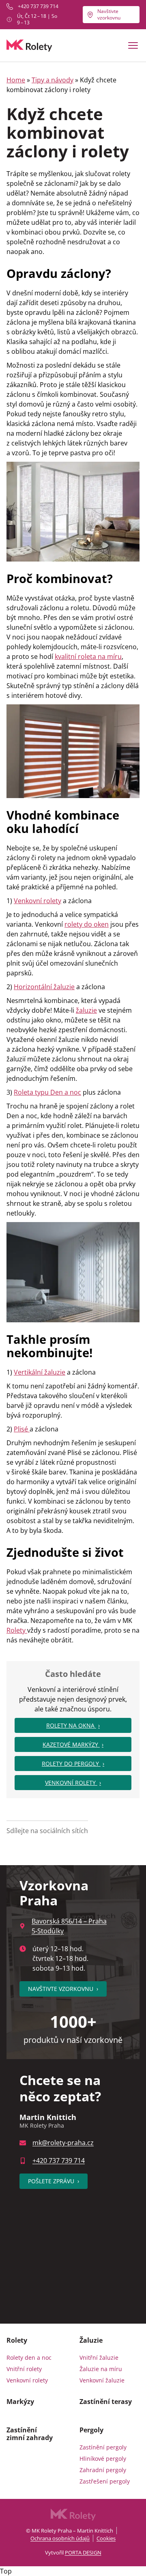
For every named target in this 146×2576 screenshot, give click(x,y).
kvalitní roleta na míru (88, 656)
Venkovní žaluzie (102, 2380)
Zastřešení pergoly (105, 2481)
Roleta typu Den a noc (47, 1092)
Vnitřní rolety (24, 2369)
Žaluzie (91, 2340)
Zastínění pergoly (103, 2447)
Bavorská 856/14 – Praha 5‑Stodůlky (69, 1926)
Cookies (106, 2538)
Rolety (17, 1630)
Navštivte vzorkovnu (109, 14)
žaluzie (86, 1010)
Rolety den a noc (29, 2358)
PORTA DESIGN (83, 2552)
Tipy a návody (53, 80)
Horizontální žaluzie (44, 987)
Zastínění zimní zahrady (30, 2434)
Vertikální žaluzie (40, 1372)
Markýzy (20, 2402)
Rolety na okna (71, 1725)
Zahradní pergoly (103, 2470)
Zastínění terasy (106, 2402)
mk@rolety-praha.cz (63, 2143)
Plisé (22, 1429)
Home (16, 80)
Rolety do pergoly (71, 1764)
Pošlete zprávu (54, 2181)
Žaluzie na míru (101, 2369)
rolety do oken (87, 924)
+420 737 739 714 (38, 6)
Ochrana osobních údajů (60, 2538)
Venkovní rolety (38, 901)
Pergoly (91, 2430)
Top (6, 2571)
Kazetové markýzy (71, 1744)
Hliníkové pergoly (103, 2459)
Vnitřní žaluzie (99, 2358)
